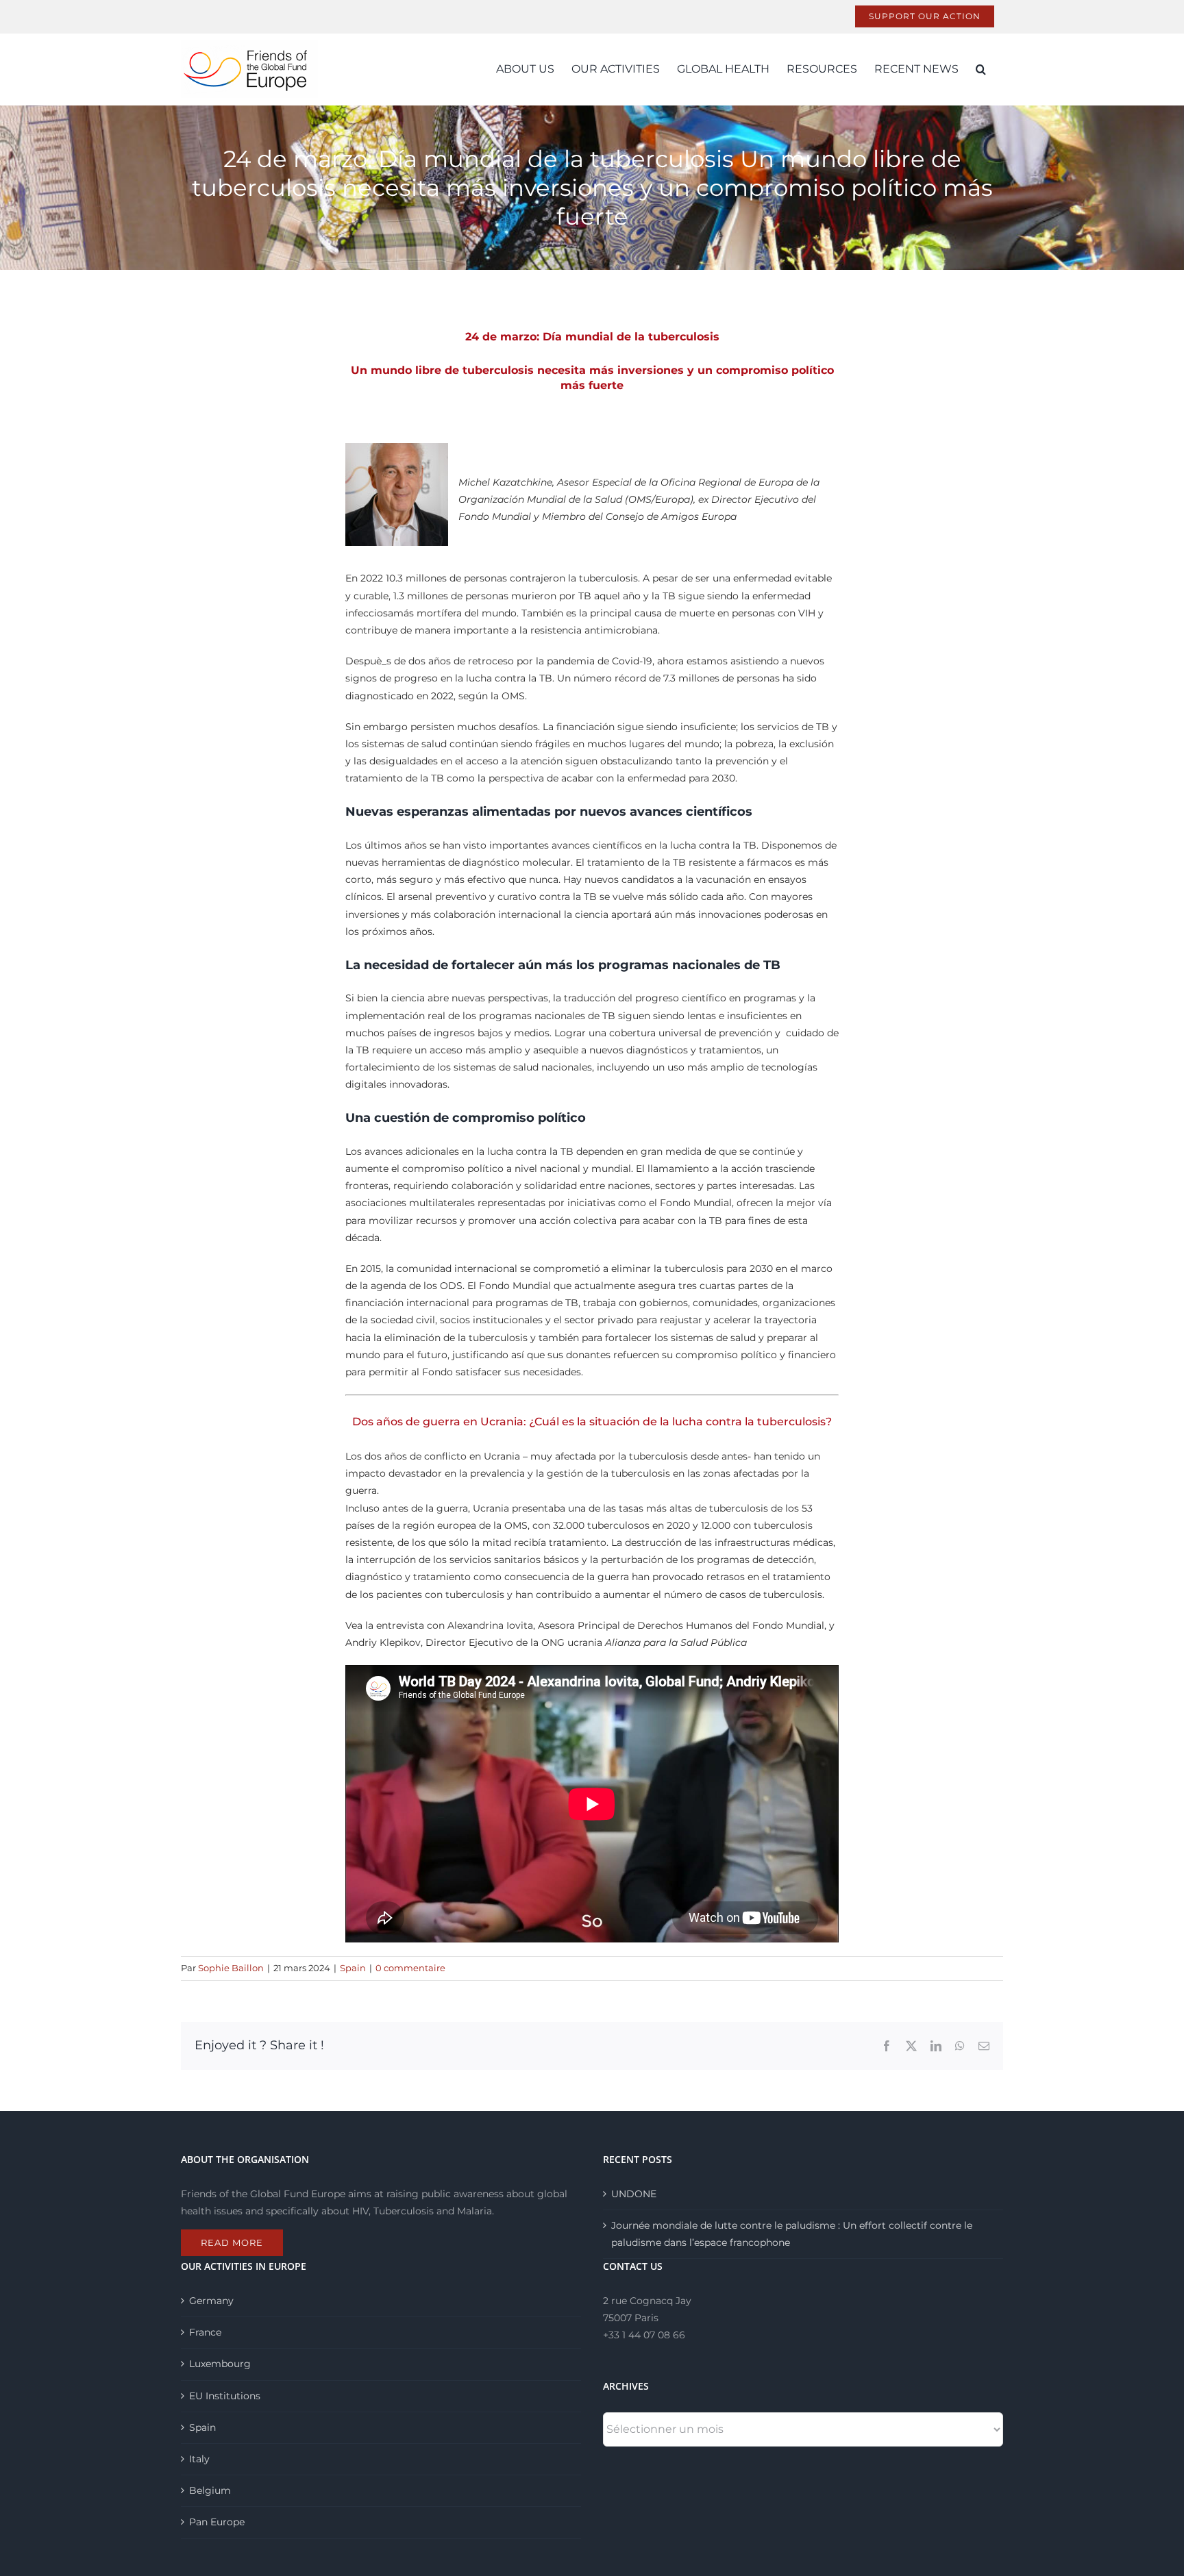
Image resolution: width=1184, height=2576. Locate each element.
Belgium (210, 2490)
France (205, 2332)
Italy (199, 2459)
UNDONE (634, 2194)
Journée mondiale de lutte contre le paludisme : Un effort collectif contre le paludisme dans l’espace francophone (792, 2234)
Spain (353, 1968)
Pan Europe (217, 2522)
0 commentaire (410, 1968)
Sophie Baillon (231, 1968)
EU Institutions (225, 2396)
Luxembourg (220, 2364)
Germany (211, 2301)
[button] (981, 69)
